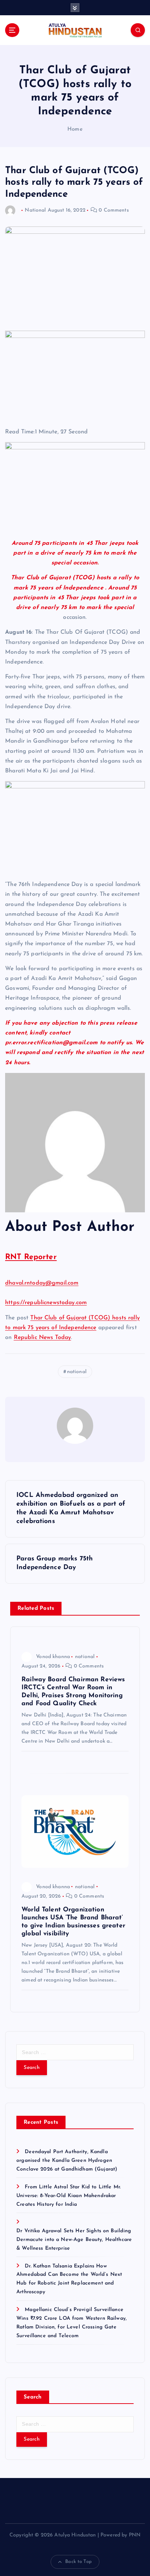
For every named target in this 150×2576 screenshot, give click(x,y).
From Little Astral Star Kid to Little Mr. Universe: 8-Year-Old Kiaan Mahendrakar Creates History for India (68, 2196)
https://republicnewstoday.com (46, 1303)
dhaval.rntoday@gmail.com (42, 1283)
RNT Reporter (31, 1257)
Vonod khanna (53, 1657)
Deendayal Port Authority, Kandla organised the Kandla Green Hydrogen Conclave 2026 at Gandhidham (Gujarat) (67, 2161)
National (35, 210)
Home (75, 129)
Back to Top (78, 2562)
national (77, 1372)
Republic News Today (43, 1338)
